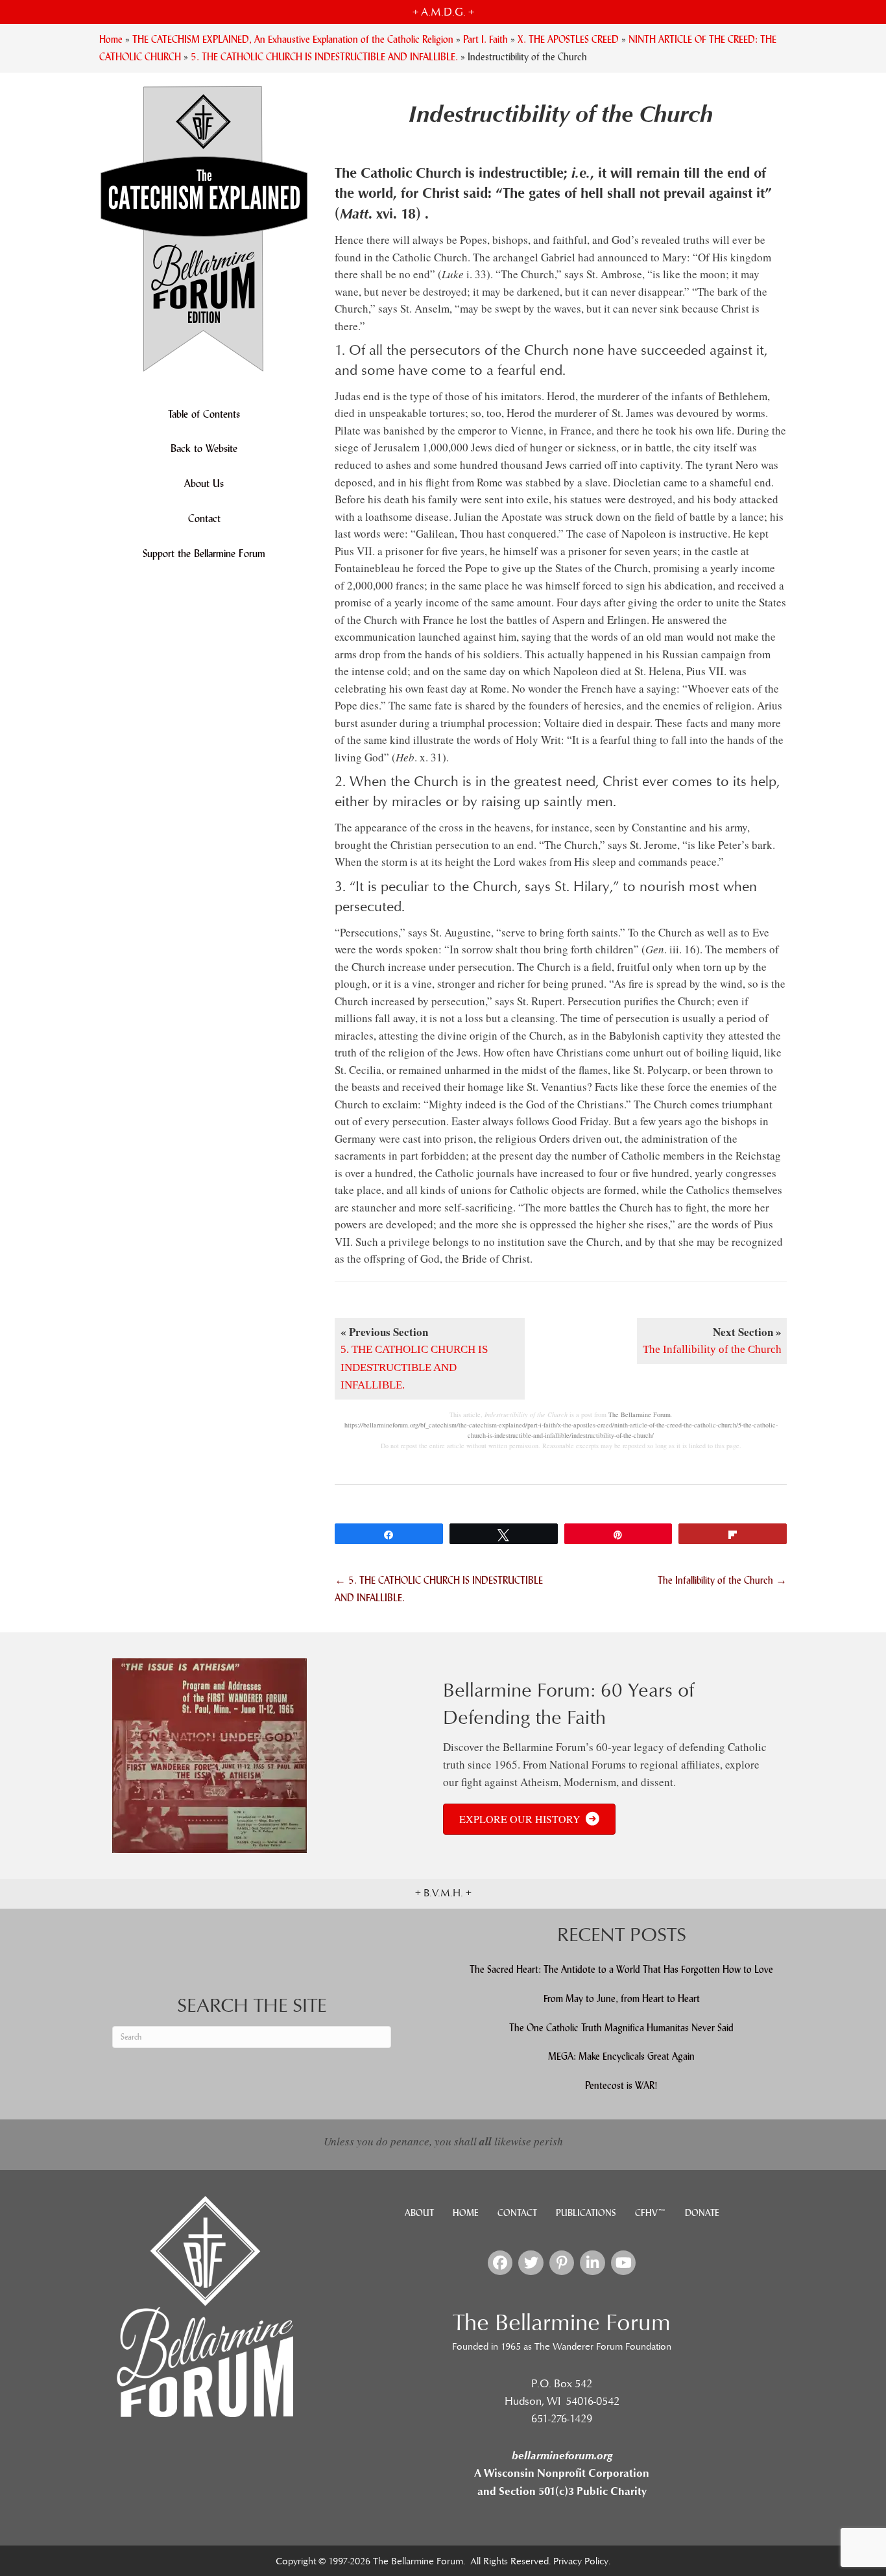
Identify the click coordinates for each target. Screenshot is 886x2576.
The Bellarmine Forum (640, 1414)
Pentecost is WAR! (621, 2085)
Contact (204, 519)
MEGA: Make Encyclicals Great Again (621, 2056)
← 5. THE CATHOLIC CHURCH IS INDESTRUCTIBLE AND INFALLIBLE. (439, 1589)
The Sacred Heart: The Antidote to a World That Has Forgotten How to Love (621, 1969)
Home (466, 2213)
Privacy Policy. (582, 2561)
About (419, 2213)
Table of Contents (204, 414)
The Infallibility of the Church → (722, 1580)
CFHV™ (651, 2213)
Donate (702, 2213)
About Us (204, 483)
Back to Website (204, 448)
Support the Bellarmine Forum (204, 554)
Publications (586, 2213)
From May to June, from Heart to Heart (622, 1998)
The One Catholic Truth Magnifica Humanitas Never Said (621, 2028)
